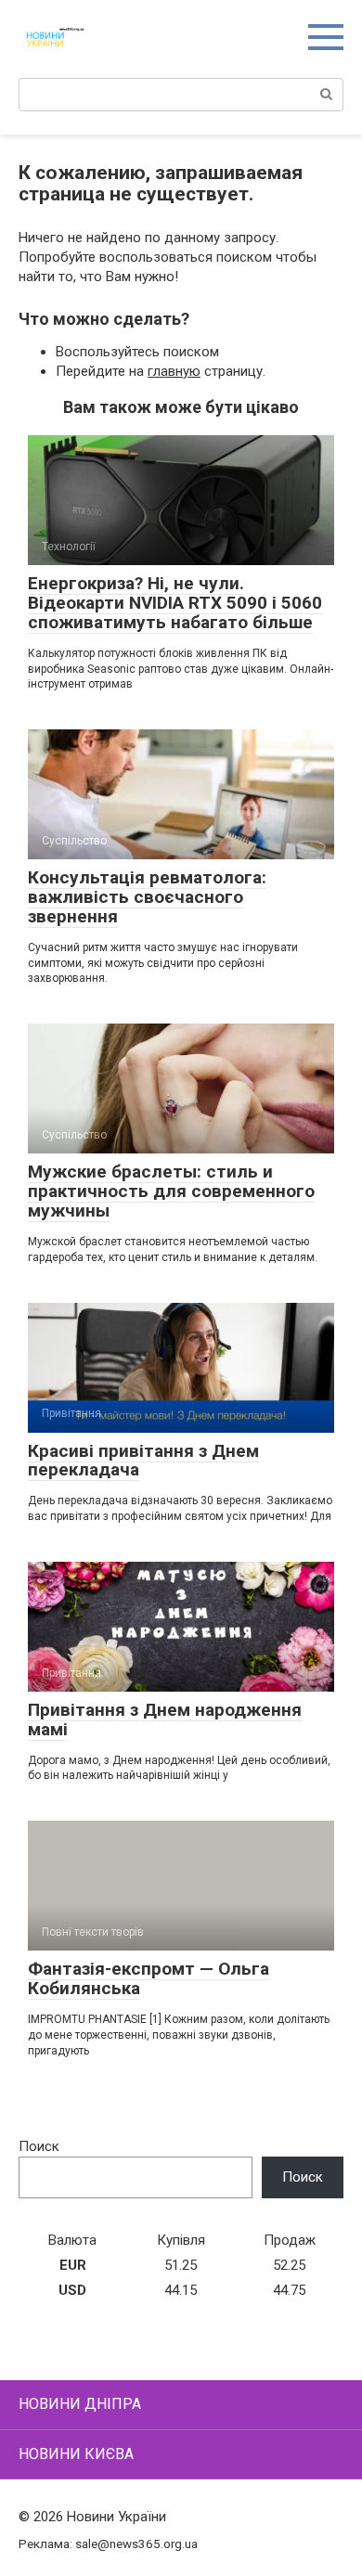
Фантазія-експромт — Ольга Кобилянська (149, 1978)
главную (174, 371)
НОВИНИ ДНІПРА (80, 2404)
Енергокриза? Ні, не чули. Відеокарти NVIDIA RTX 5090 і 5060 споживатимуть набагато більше (175, 603)
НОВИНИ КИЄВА (76, 2454)
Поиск (39, 2146)
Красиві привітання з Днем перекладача (143, 1461)
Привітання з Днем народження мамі (165, 1719)
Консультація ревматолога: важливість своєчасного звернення (147, 897)
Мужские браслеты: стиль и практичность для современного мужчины (171, 1191)
